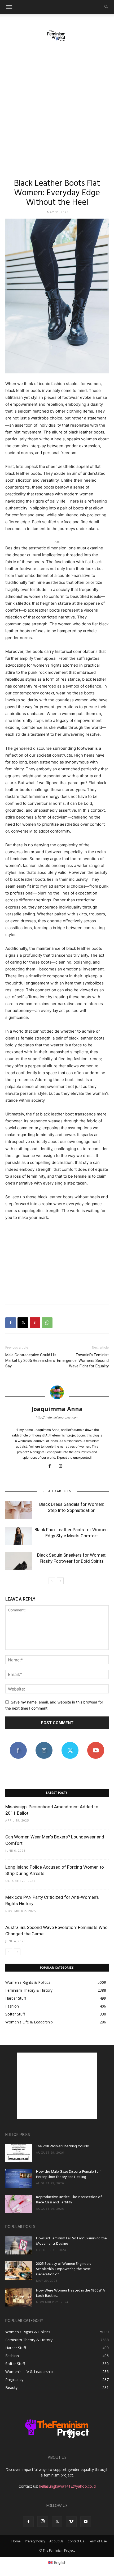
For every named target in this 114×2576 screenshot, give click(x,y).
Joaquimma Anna (57, 1409)
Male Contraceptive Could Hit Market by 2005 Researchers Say (31, 1361)
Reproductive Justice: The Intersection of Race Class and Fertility (69, 2200)
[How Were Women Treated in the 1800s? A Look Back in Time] (19, 2297)
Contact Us (76, 2541)
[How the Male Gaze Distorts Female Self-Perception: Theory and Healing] (19, 2179)
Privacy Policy (35, 2541)
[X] (23, 1323)
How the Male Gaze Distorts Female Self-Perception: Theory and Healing (69, 2174)
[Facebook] (11, 1323)
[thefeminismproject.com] (57, 36)
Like (18, 1744)
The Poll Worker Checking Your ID (63, 2146)
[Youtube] (86, 2522)
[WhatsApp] (47, 1323)
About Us (56, 2541)
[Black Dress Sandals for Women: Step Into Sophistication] (19, 1510)
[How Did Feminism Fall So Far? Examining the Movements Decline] (19, 2245)
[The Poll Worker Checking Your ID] (19, 2153)
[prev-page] (52, 1581)
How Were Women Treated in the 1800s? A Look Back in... (71, 2293)
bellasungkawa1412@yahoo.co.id (67, 2486)
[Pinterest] (35, 1323)
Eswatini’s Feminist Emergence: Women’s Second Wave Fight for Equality (83, 1361)
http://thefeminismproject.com (57, 1417)
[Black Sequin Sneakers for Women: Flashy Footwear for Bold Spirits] (19, 1561)
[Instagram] (63, 1466)
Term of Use (98, 2541)
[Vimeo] (71, 2522)
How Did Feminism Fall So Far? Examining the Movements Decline (71, 2241)
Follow (44, 1744)
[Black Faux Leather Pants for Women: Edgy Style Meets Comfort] (19, 1536)
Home (16, 2541)
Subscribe (96, 1744)
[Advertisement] (57, 107)
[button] (9, 7)
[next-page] (60, 1581)
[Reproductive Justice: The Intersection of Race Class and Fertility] (19, 2204)
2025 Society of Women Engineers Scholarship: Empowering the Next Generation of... (63, 2269)
